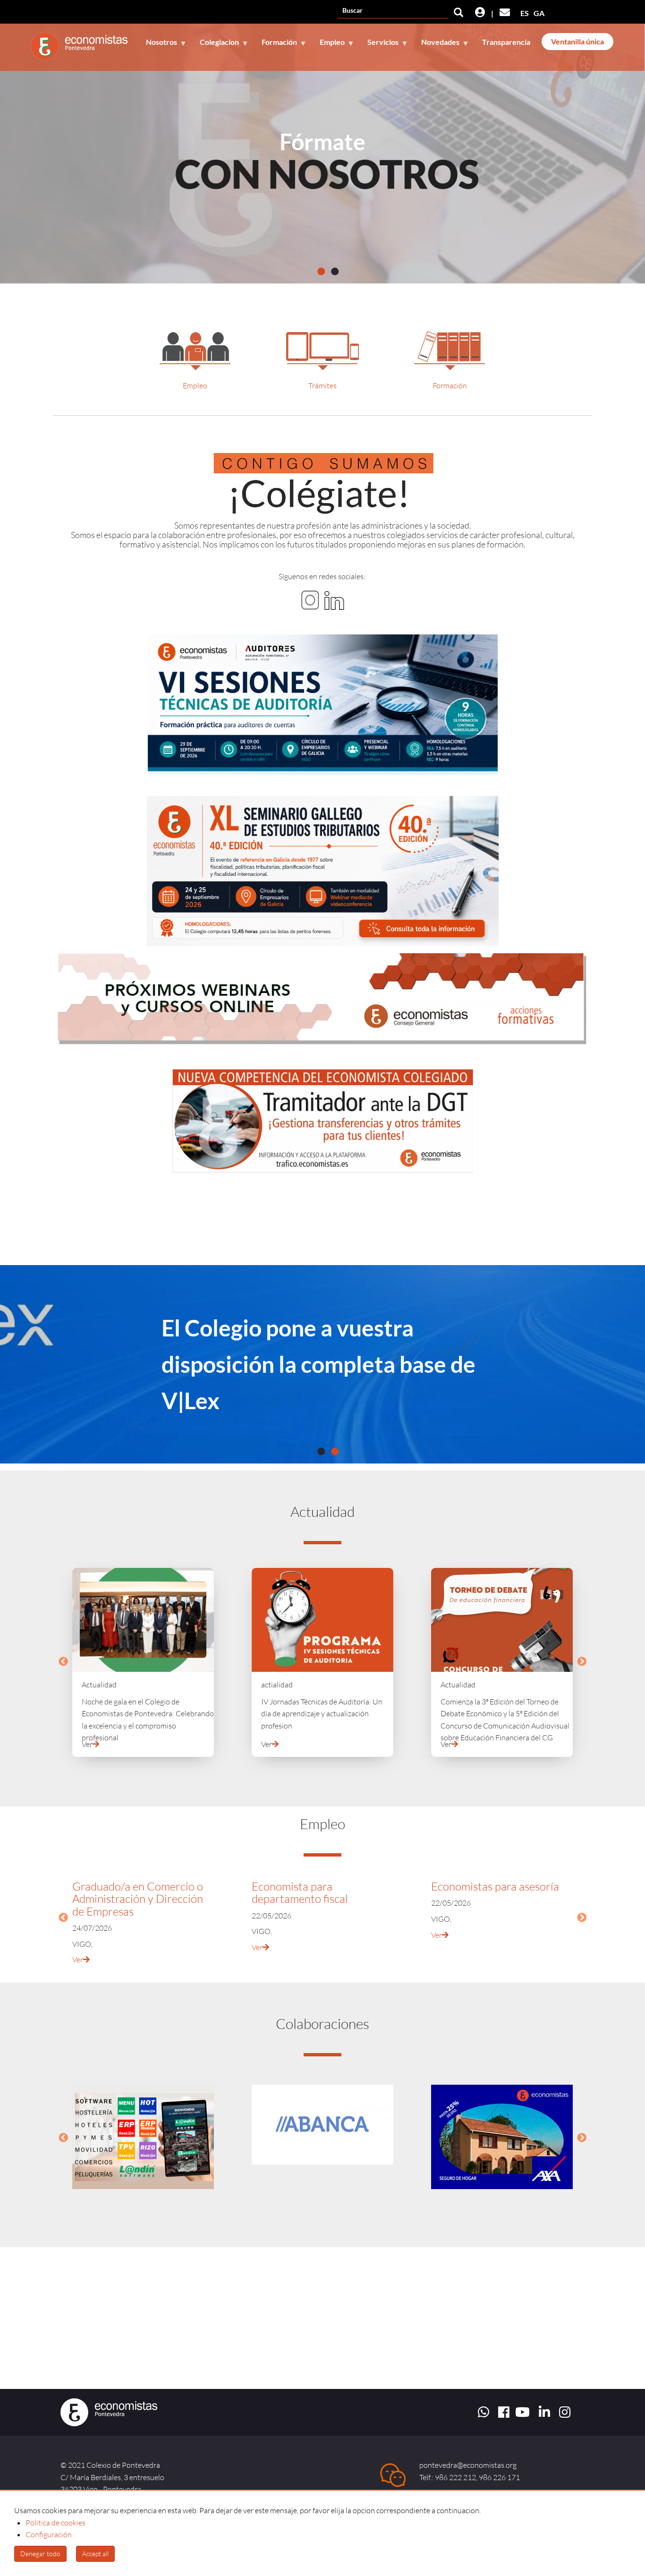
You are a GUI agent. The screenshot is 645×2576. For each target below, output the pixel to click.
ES (525, 13)
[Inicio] (83, 46)
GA (539, 13)
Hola (323, 141)
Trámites (322, 385)
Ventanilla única (577, 41)
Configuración (49, 2534)
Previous (63, 1662)
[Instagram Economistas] (310, 599)
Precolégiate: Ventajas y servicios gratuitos (284, 1364)
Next (582, 1662)
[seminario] (322, 871)
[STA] (322, 704)
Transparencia (506, 42)
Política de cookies (55, 2523)
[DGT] (322, 1121)
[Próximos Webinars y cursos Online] (322, 998)
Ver (87, 1744)
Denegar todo (40, 2554)
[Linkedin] (334, 599)
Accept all (95, 2554)
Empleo (195, 385)
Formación (450, 385)
